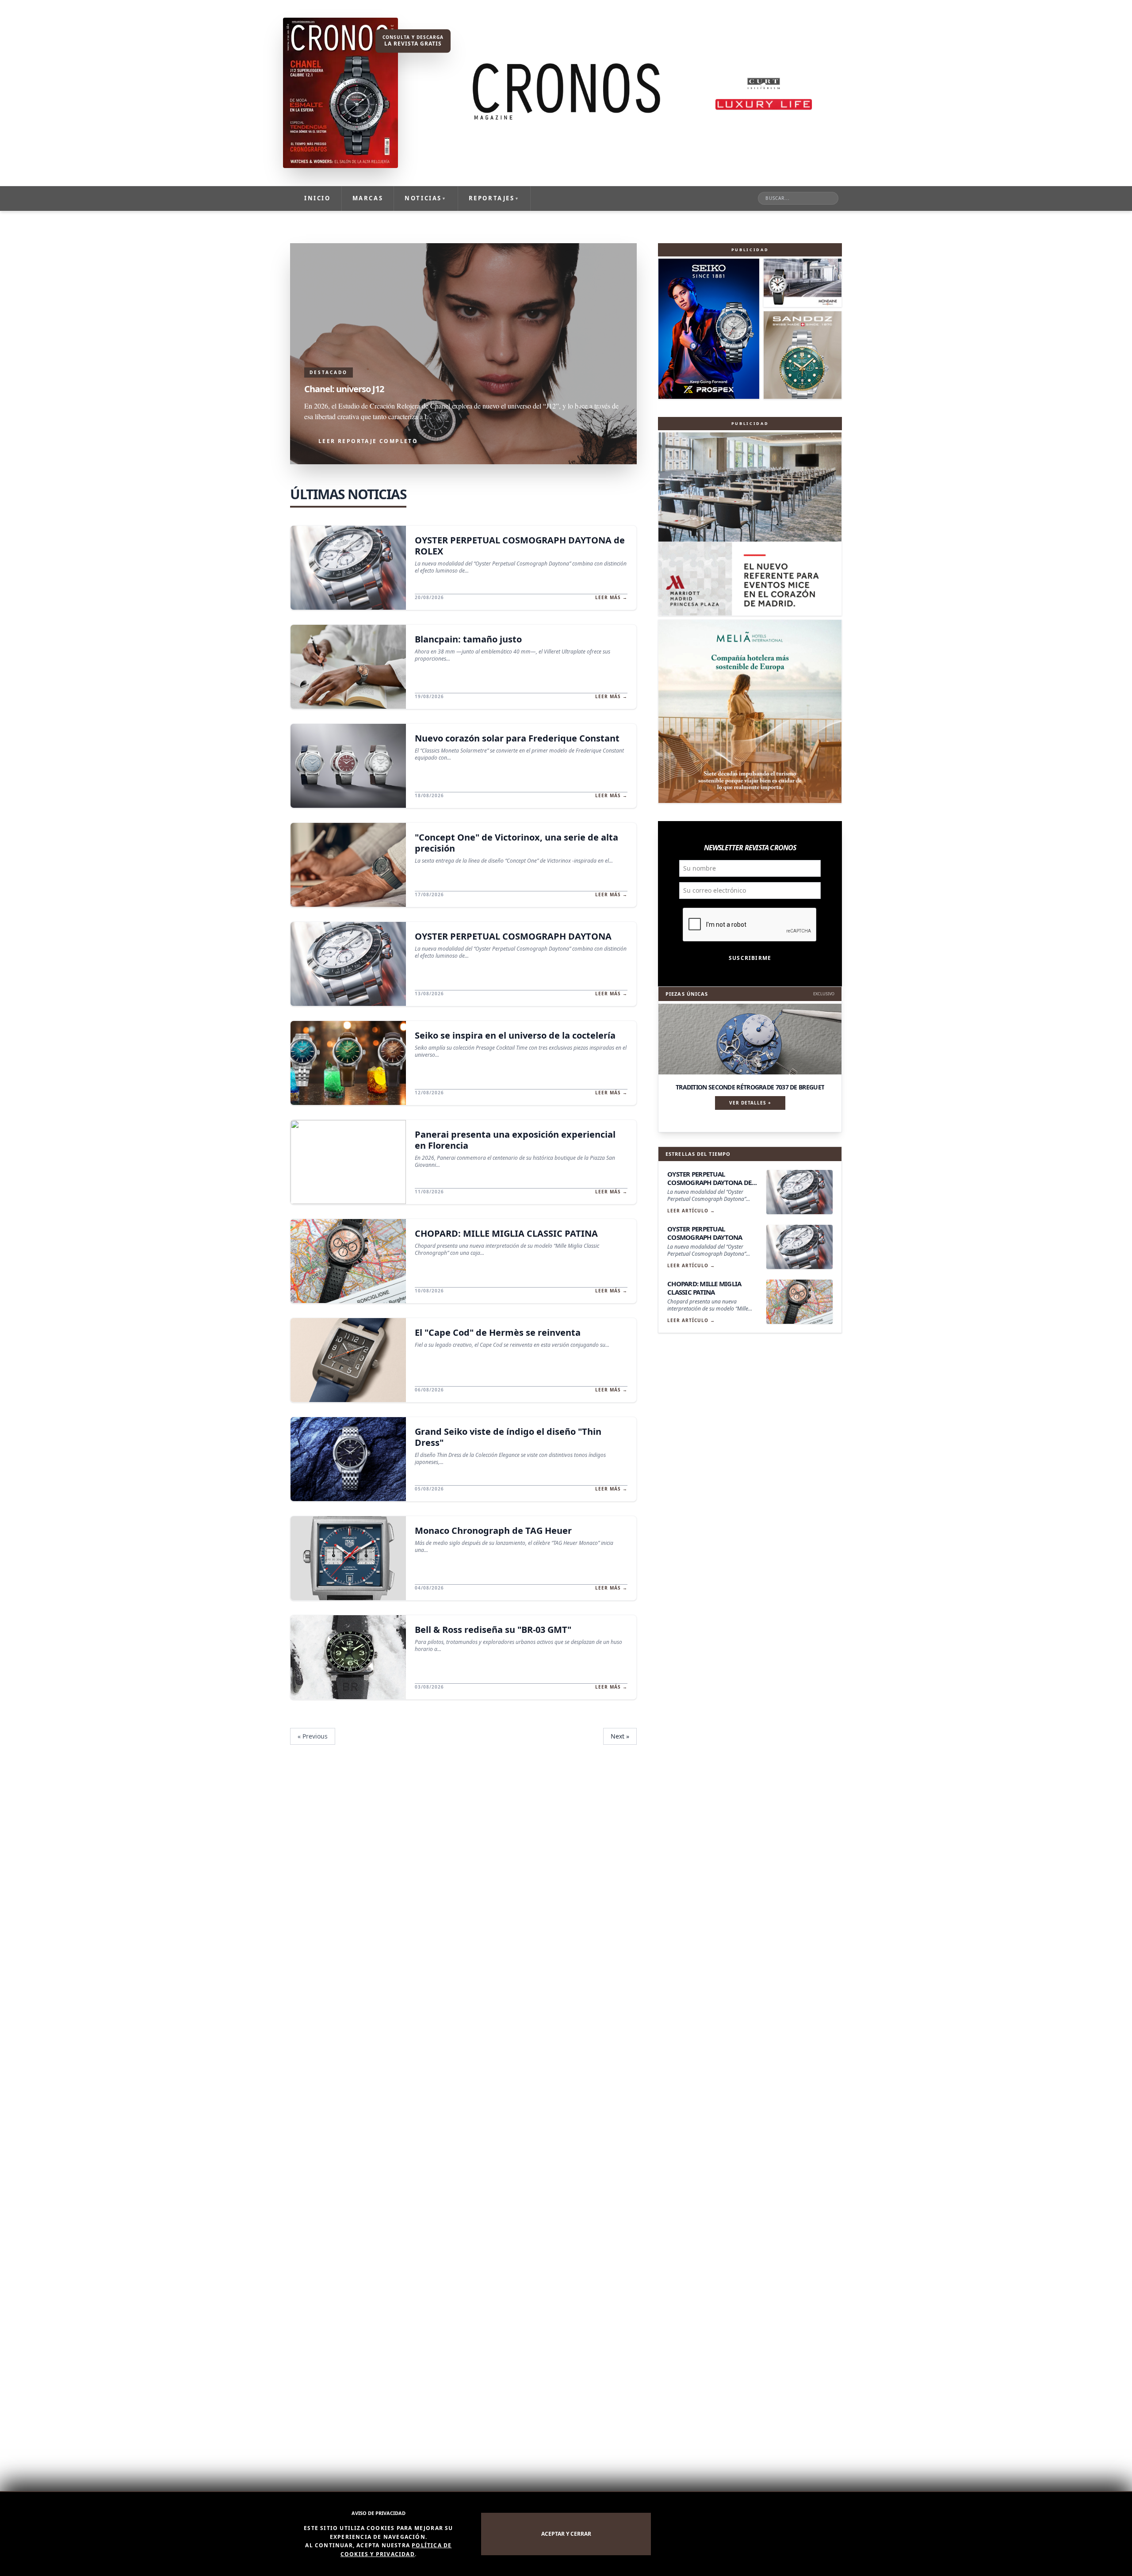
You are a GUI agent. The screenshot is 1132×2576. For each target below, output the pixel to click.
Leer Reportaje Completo (368, 441)
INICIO (317, 198)
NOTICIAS (426, 198)
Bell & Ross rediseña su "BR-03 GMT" (493, 1630)
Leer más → (611, 597)
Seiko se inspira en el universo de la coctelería (515, 1035)
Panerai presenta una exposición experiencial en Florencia (515, 1140)
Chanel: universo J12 (344, 389)
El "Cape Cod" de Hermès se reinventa (498, 1332)
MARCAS (368, 198)
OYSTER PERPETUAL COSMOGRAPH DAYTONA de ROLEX (520, 546)
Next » (620, 1736)
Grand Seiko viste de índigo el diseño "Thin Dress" (508, 1437)
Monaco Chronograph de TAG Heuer (493, 1531)
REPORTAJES (494, 198)
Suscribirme (750, 958)
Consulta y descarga (413, 41)
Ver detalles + (750, 1103)
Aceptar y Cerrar (566, 2534)
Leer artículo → (691, 1211)
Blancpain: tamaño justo (468, 639)
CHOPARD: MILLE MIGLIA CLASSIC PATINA (506, 1233)
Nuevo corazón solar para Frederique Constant (517, 738)
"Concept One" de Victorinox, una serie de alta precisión (516, 843)
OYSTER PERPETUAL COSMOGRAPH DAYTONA (513, 936)
